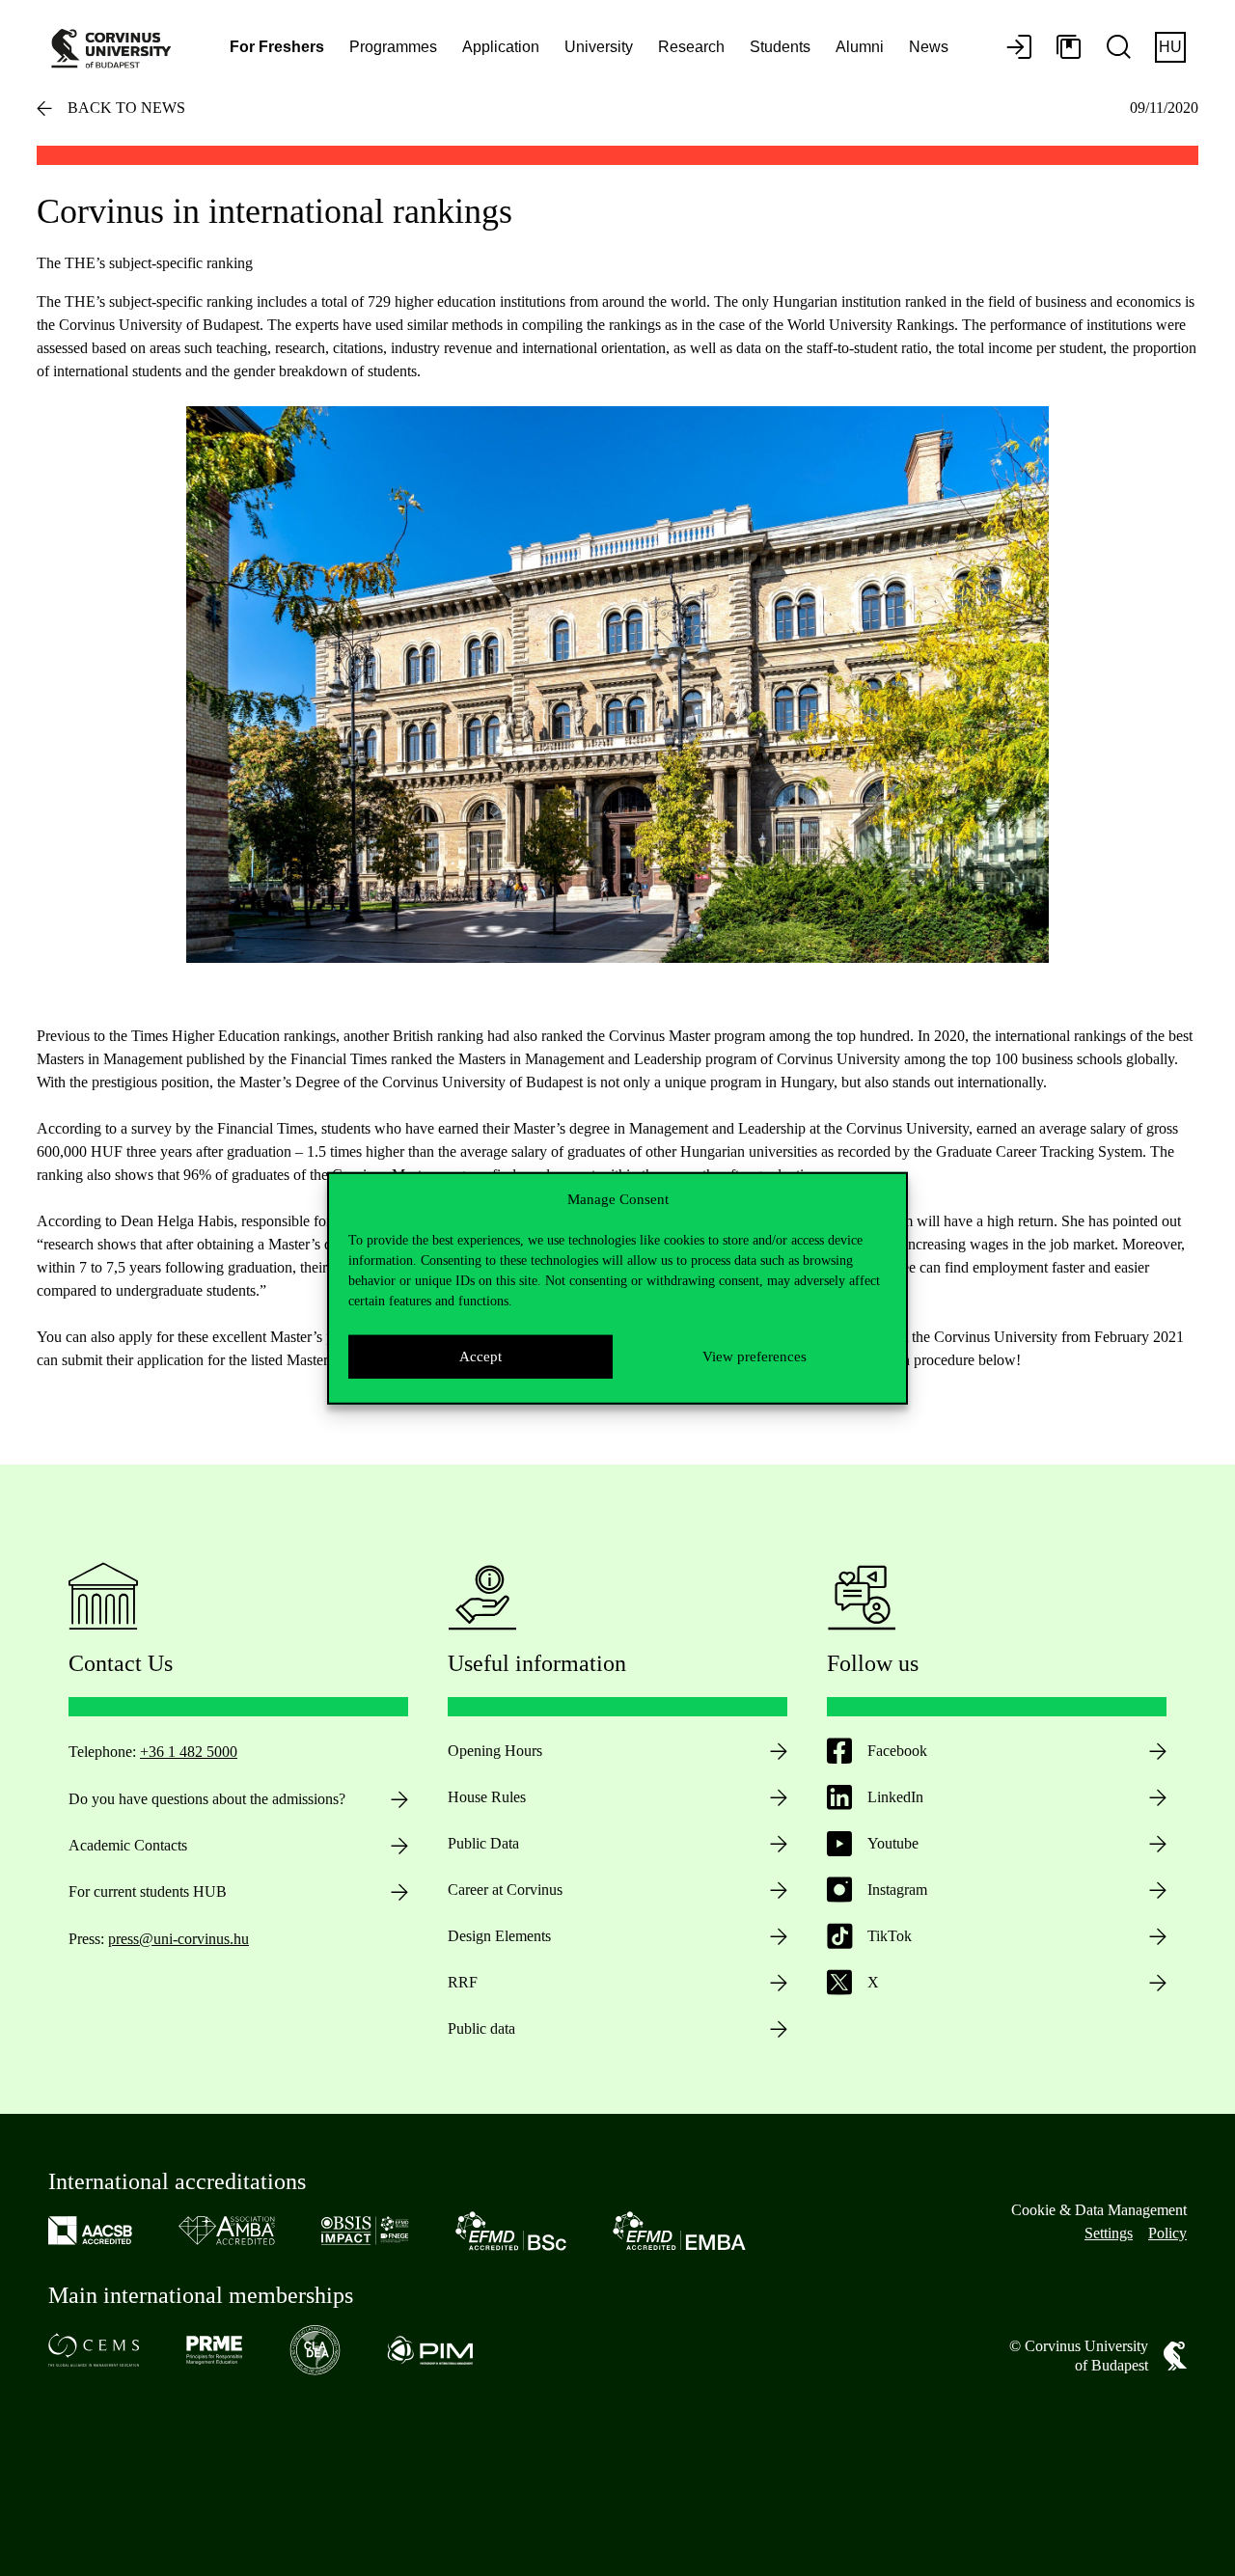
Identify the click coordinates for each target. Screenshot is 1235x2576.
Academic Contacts (128, 1845)
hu (1170, 47)
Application (501, 47)
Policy (1167, 2233)
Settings (1109, 2233)
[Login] (1019, 48)
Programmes (393, 47)
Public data (481, 2028)
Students (780, 47)
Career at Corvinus (505, 1890)
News (929, 47)
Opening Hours (495, 1751)
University (599, 47)
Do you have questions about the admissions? (207, 1799)
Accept (480, 1357)
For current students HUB (148, 1891)
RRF (463, 1982)
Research (691, 47)
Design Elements (499, 1936)
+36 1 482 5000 (189, 1752)
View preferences (755, 1357)
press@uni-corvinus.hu (178, 1939)
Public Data (483, 1843)
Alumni (860, 47)
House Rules (487, 1797)
